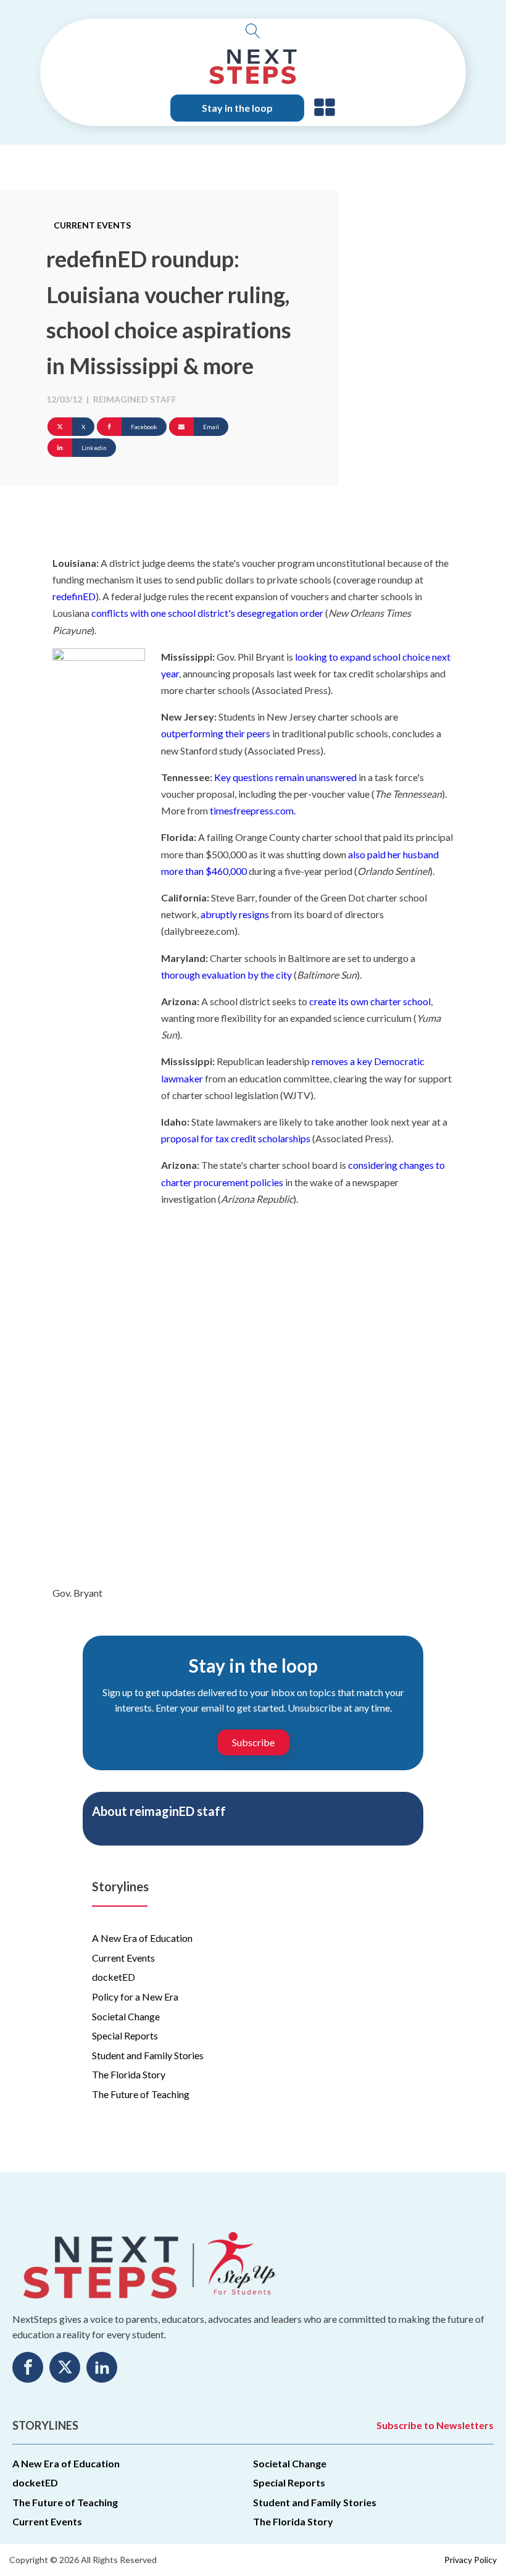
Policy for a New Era (135, 1997)
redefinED (74, 596)
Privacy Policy (471, 2560)
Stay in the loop (237, 108)
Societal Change (126, 2016)
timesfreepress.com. (253, 810)
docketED (114, 1977)
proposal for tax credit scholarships (236, 1138)
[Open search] (253, 31)
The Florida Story (129, 2074)
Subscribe (253, 1742)
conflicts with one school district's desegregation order (208, 613)
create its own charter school (370, 1001)
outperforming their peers (216, 733)
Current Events (92, 225)
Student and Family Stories (148, 2055)
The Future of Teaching (141, 2094)
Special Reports (125, 2035)
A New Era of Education (142, 1938)
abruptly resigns (235, 914)
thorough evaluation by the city (226, 975)
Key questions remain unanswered (285, 777)
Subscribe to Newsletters (435, 2425)
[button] (325, 108)
